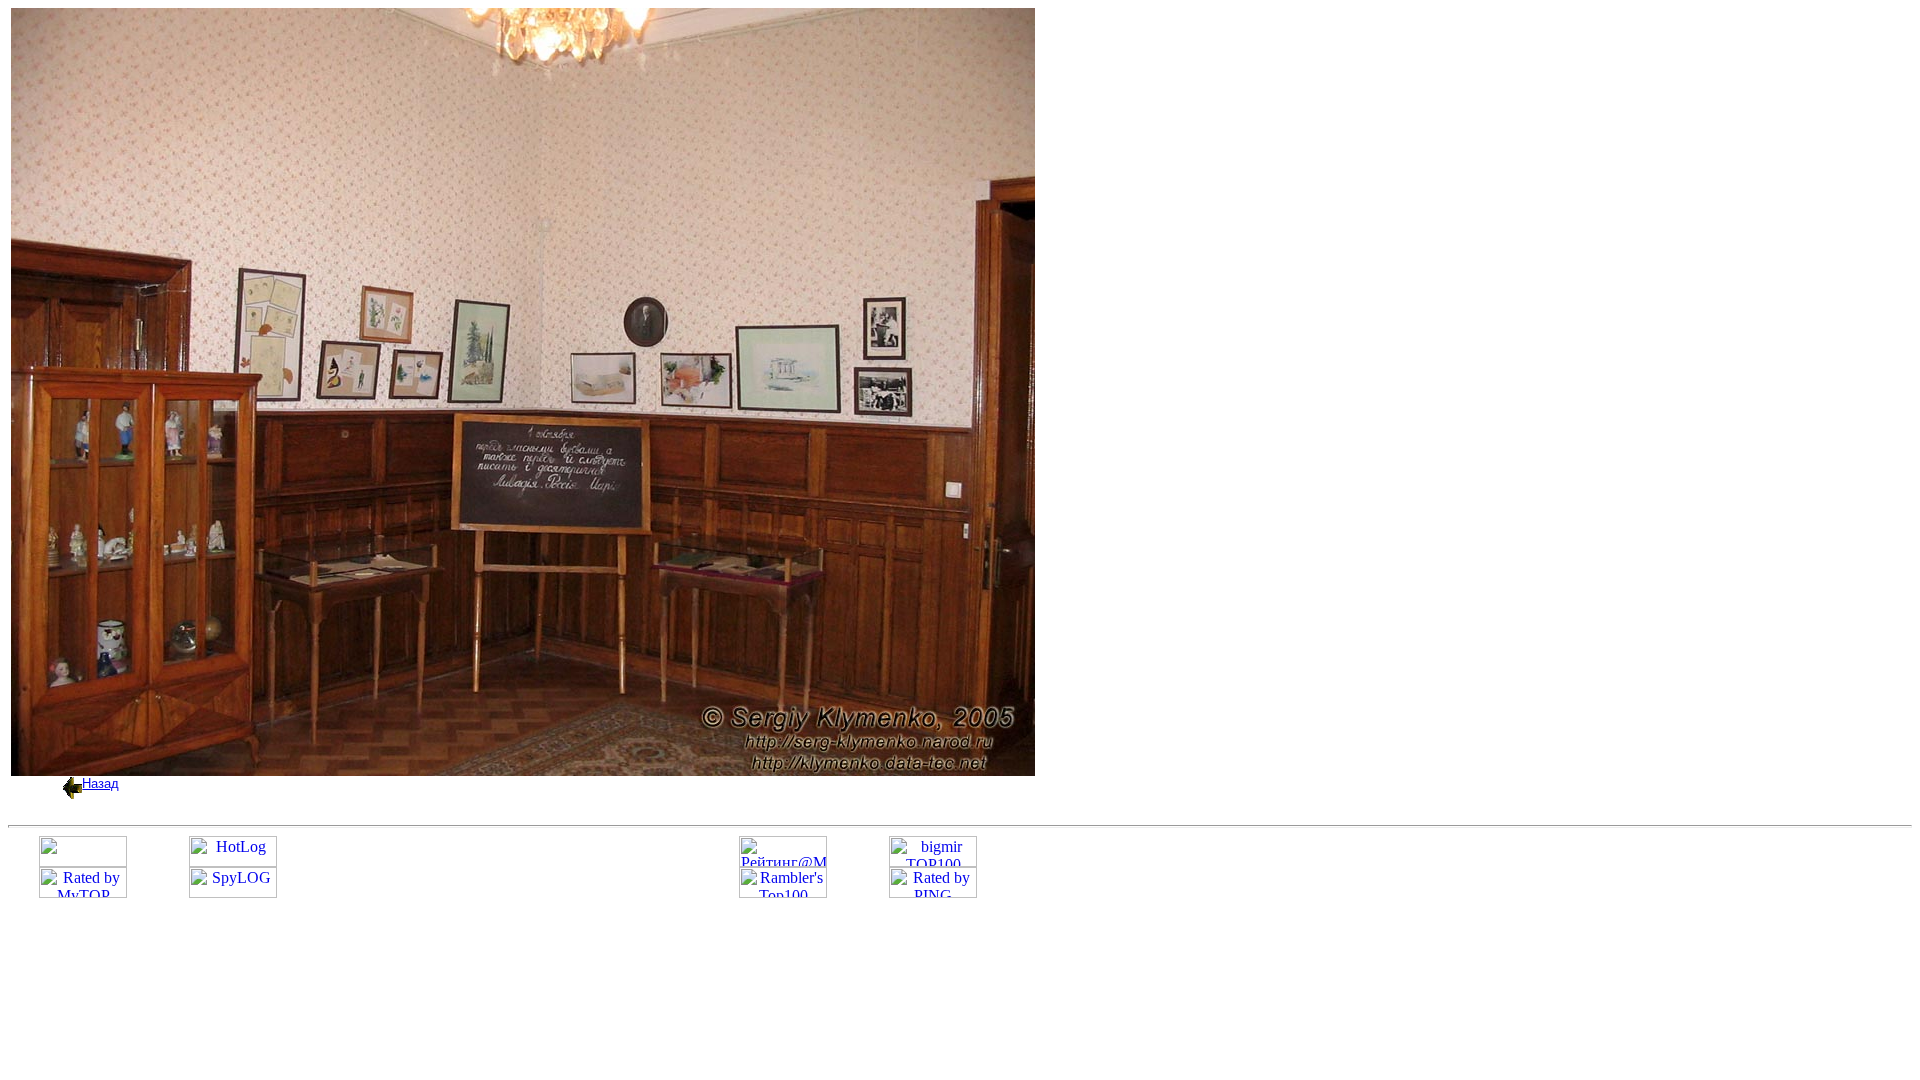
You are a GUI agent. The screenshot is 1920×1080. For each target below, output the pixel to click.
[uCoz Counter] (83, 861)
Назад (100, 783)
